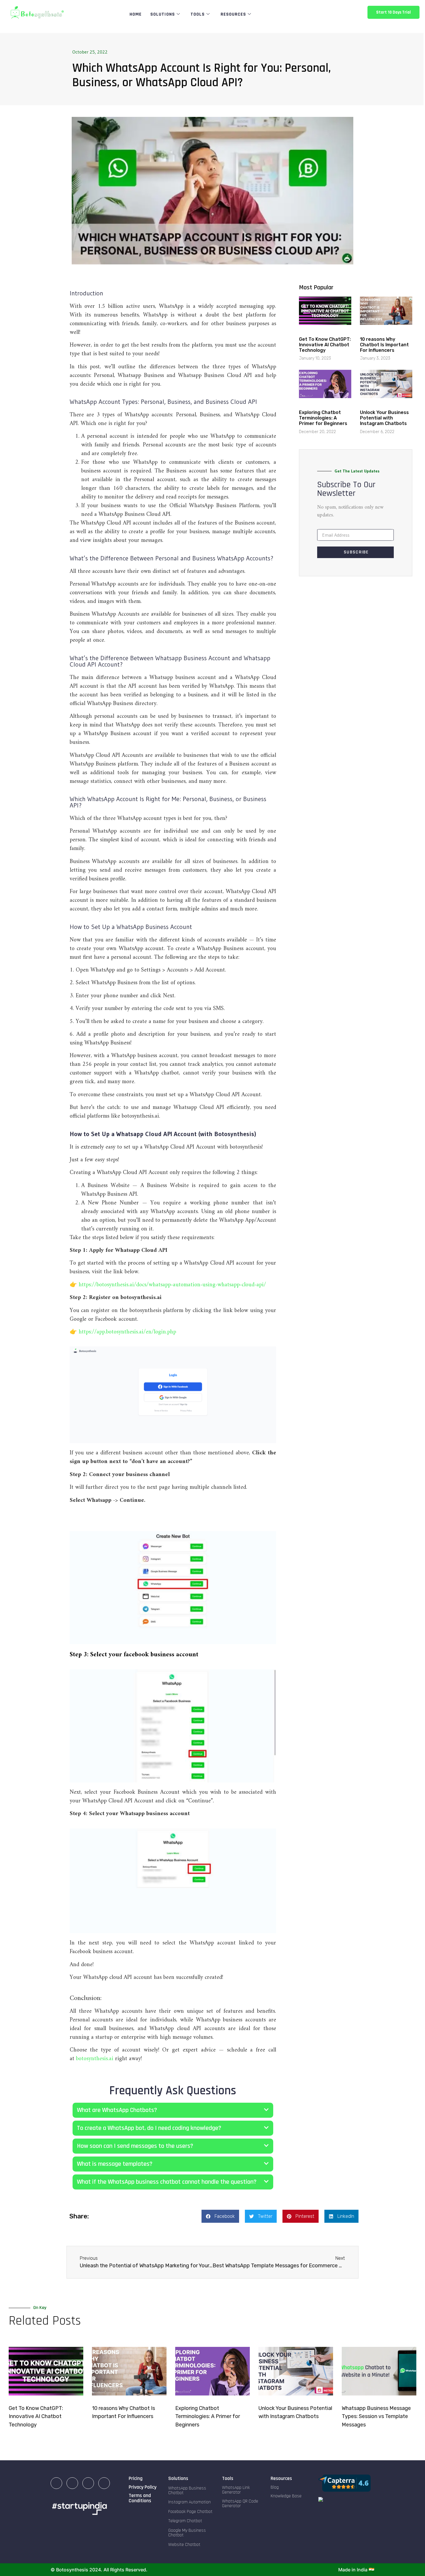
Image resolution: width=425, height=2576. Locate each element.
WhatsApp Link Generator (236, 2490)
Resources (233, 14)
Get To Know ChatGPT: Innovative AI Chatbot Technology (325, 345)
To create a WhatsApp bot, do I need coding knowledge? (149, 2128)
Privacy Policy (143, 2487)
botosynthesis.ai (96, 2059)
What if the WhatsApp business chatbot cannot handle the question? (167, 2182)
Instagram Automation (190, 2502)
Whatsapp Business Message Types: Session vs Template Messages (376, 2417)
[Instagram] (72, 2483)
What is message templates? (115, 2164)
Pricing (136, 2478)
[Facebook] (88, 2483)
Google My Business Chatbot (187, 2533)
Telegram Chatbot (185, 2521)
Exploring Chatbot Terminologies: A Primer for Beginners (323, 418)
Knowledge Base (286, 2496)
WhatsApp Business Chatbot (187, 2491)
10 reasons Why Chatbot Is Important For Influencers (384, 345)
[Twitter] (104, 2483)
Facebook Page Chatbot (190, 2512)
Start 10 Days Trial (393, 12)
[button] (173, 1515)
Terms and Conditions (140, 2498)
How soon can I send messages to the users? (135, 2146)
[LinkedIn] (56, 2483)
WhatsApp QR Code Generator (240, 2504)
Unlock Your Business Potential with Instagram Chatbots (384, 418)
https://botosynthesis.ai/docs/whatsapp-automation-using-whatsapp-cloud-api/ (172, 1285)
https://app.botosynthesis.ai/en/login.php (127, 1332)
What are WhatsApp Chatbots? (117, 2110)
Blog (275, 2487)
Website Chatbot (184, 2545)
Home (136, 14)
